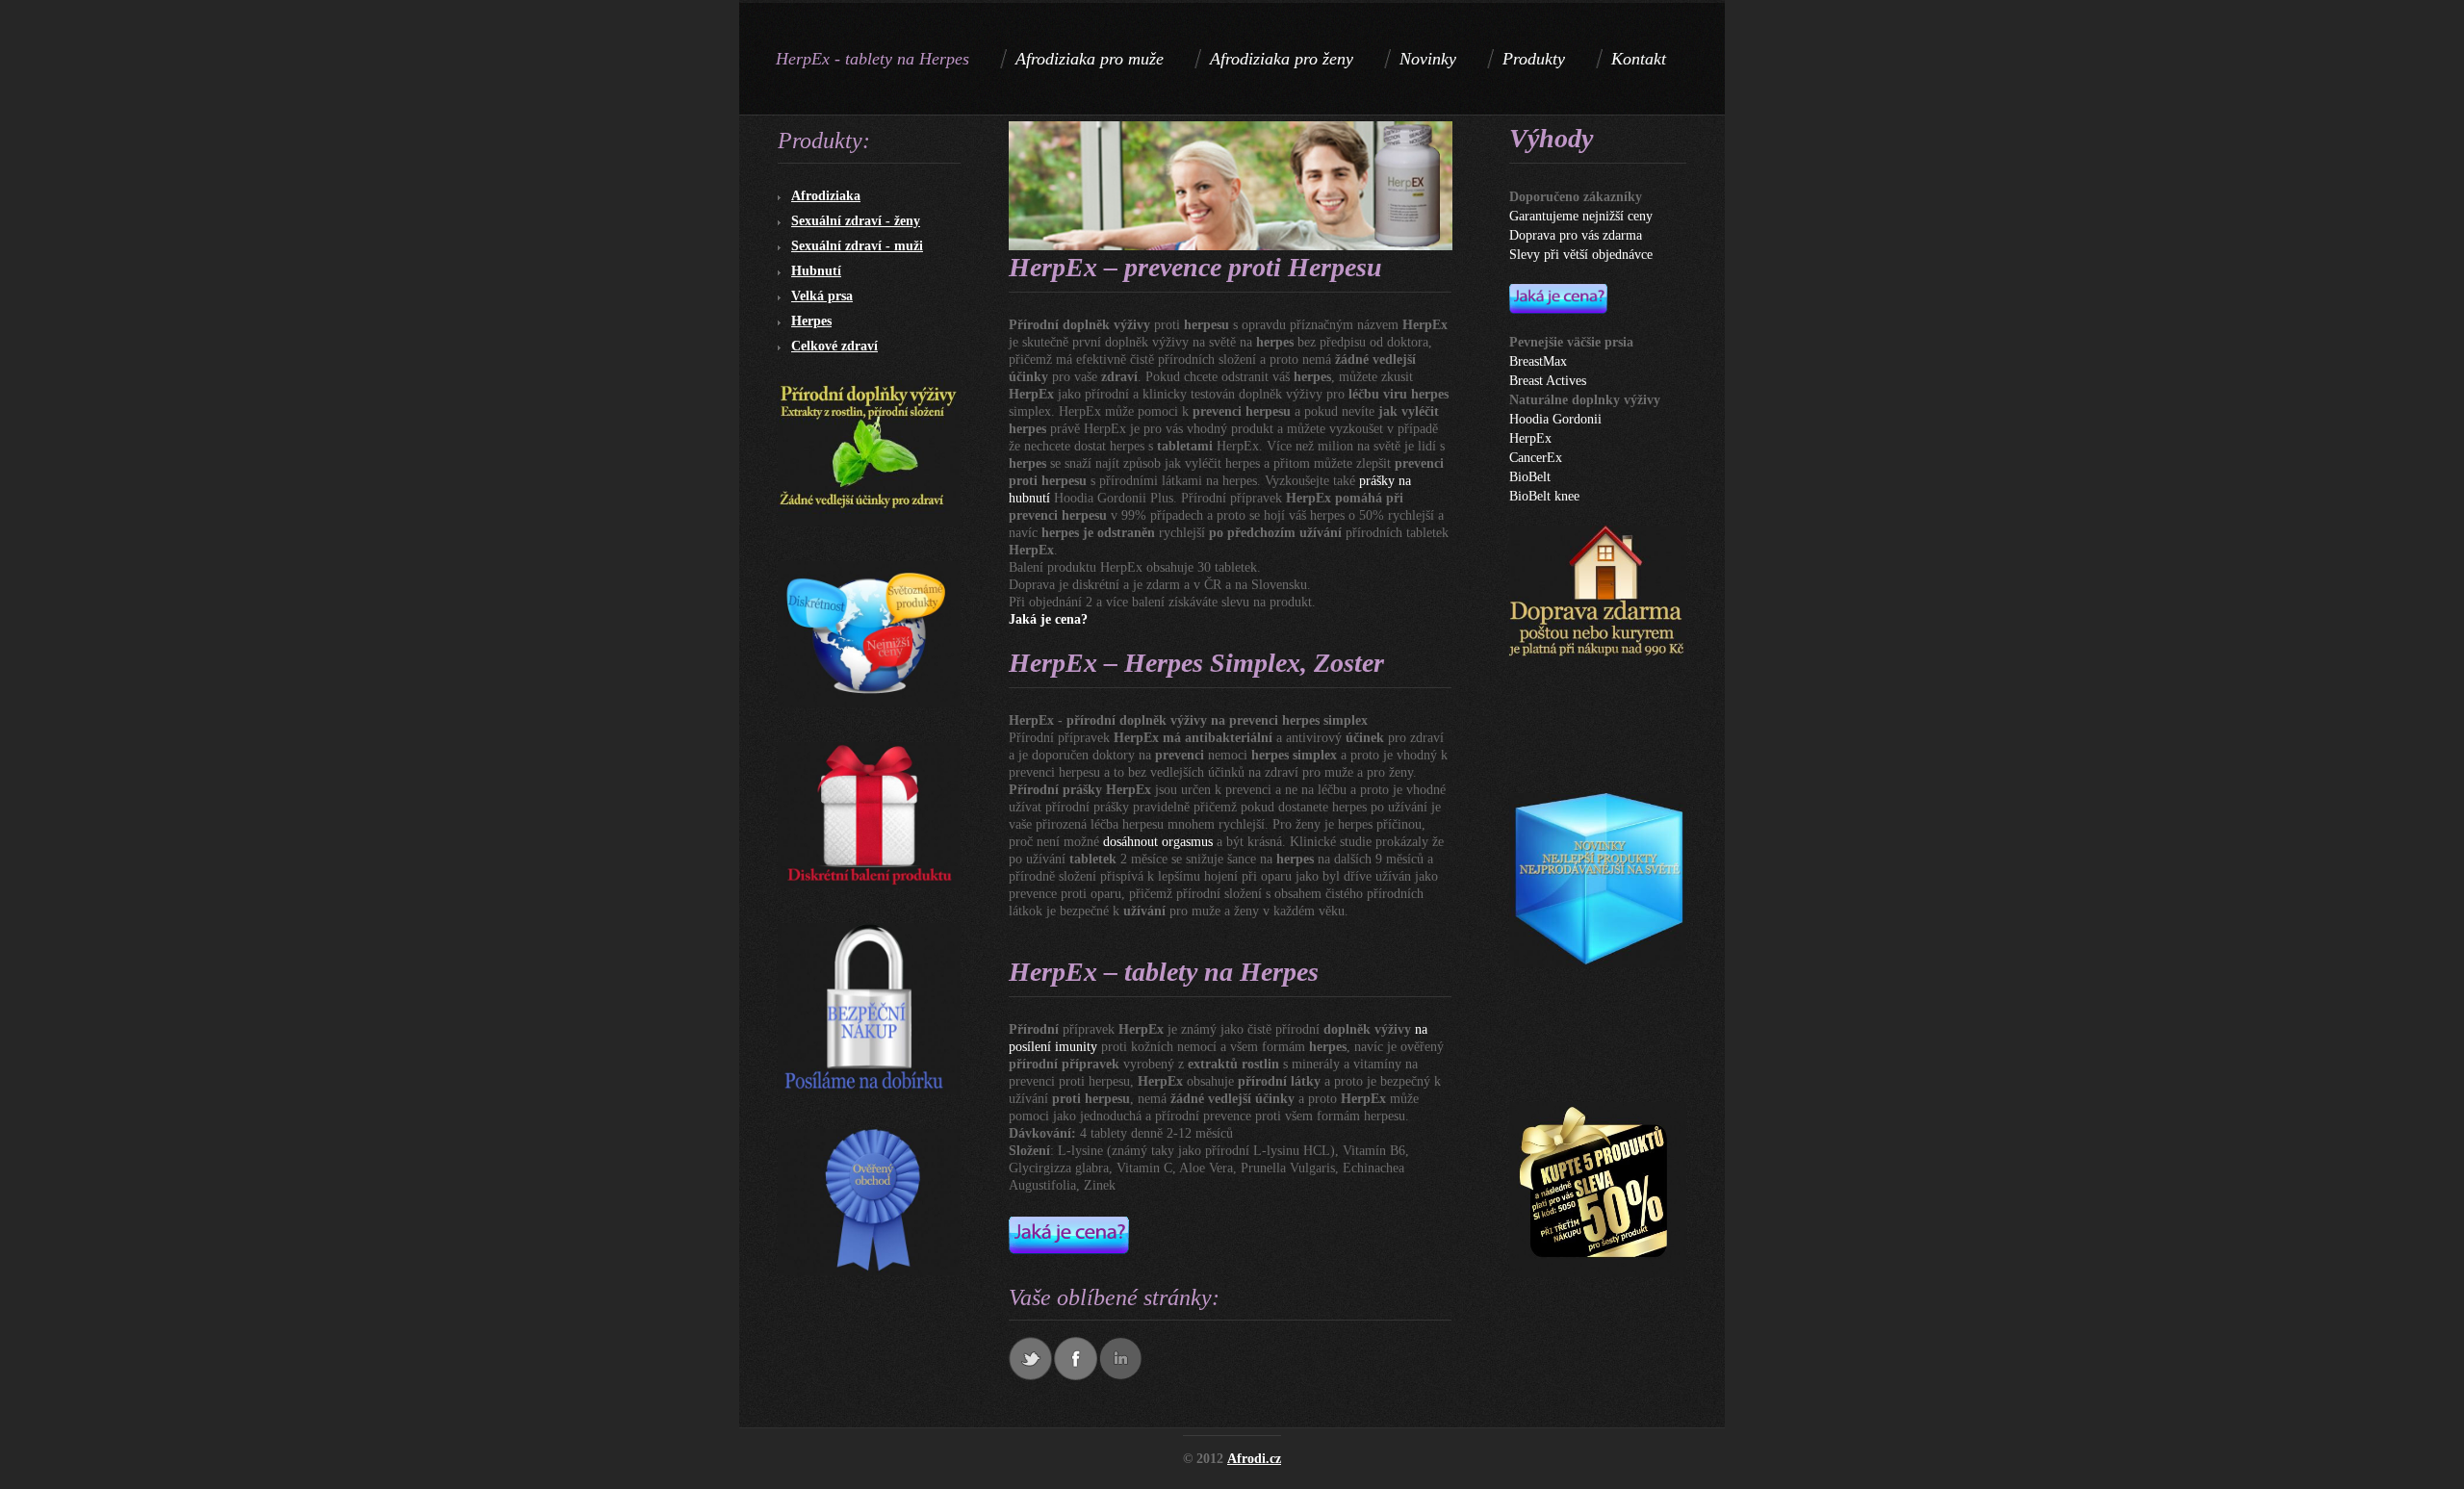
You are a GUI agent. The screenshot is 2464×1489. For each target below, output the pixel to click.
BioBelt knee (1544, 496)
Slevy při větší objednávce (1581, 255)
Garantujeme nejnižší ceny (1581, 216)
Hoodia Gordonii (1555, 419)
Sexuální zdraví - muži (857, 246)
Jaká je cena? (1048, 619)
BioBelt (1530, 477)
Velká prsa (822, 296)
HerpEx (1530, 438)
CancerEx (1536, 458)
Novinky (1428, 59)
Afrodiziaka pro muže (1090, 59)
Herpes (811, 321)
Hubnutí (816, 271)
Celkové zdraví (834, 346)
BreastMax (1538, 361)
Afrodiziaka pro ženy (1282, 59)
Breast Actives (1548, 381)
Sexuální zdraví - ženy (856, 221)
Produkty (1534, 59)
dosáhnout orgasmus (1158, 842)
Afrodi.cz (1254, 1459)
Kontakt (1639, 59)
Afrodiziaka (826, 196)
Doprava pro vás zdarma (1576, 235)
